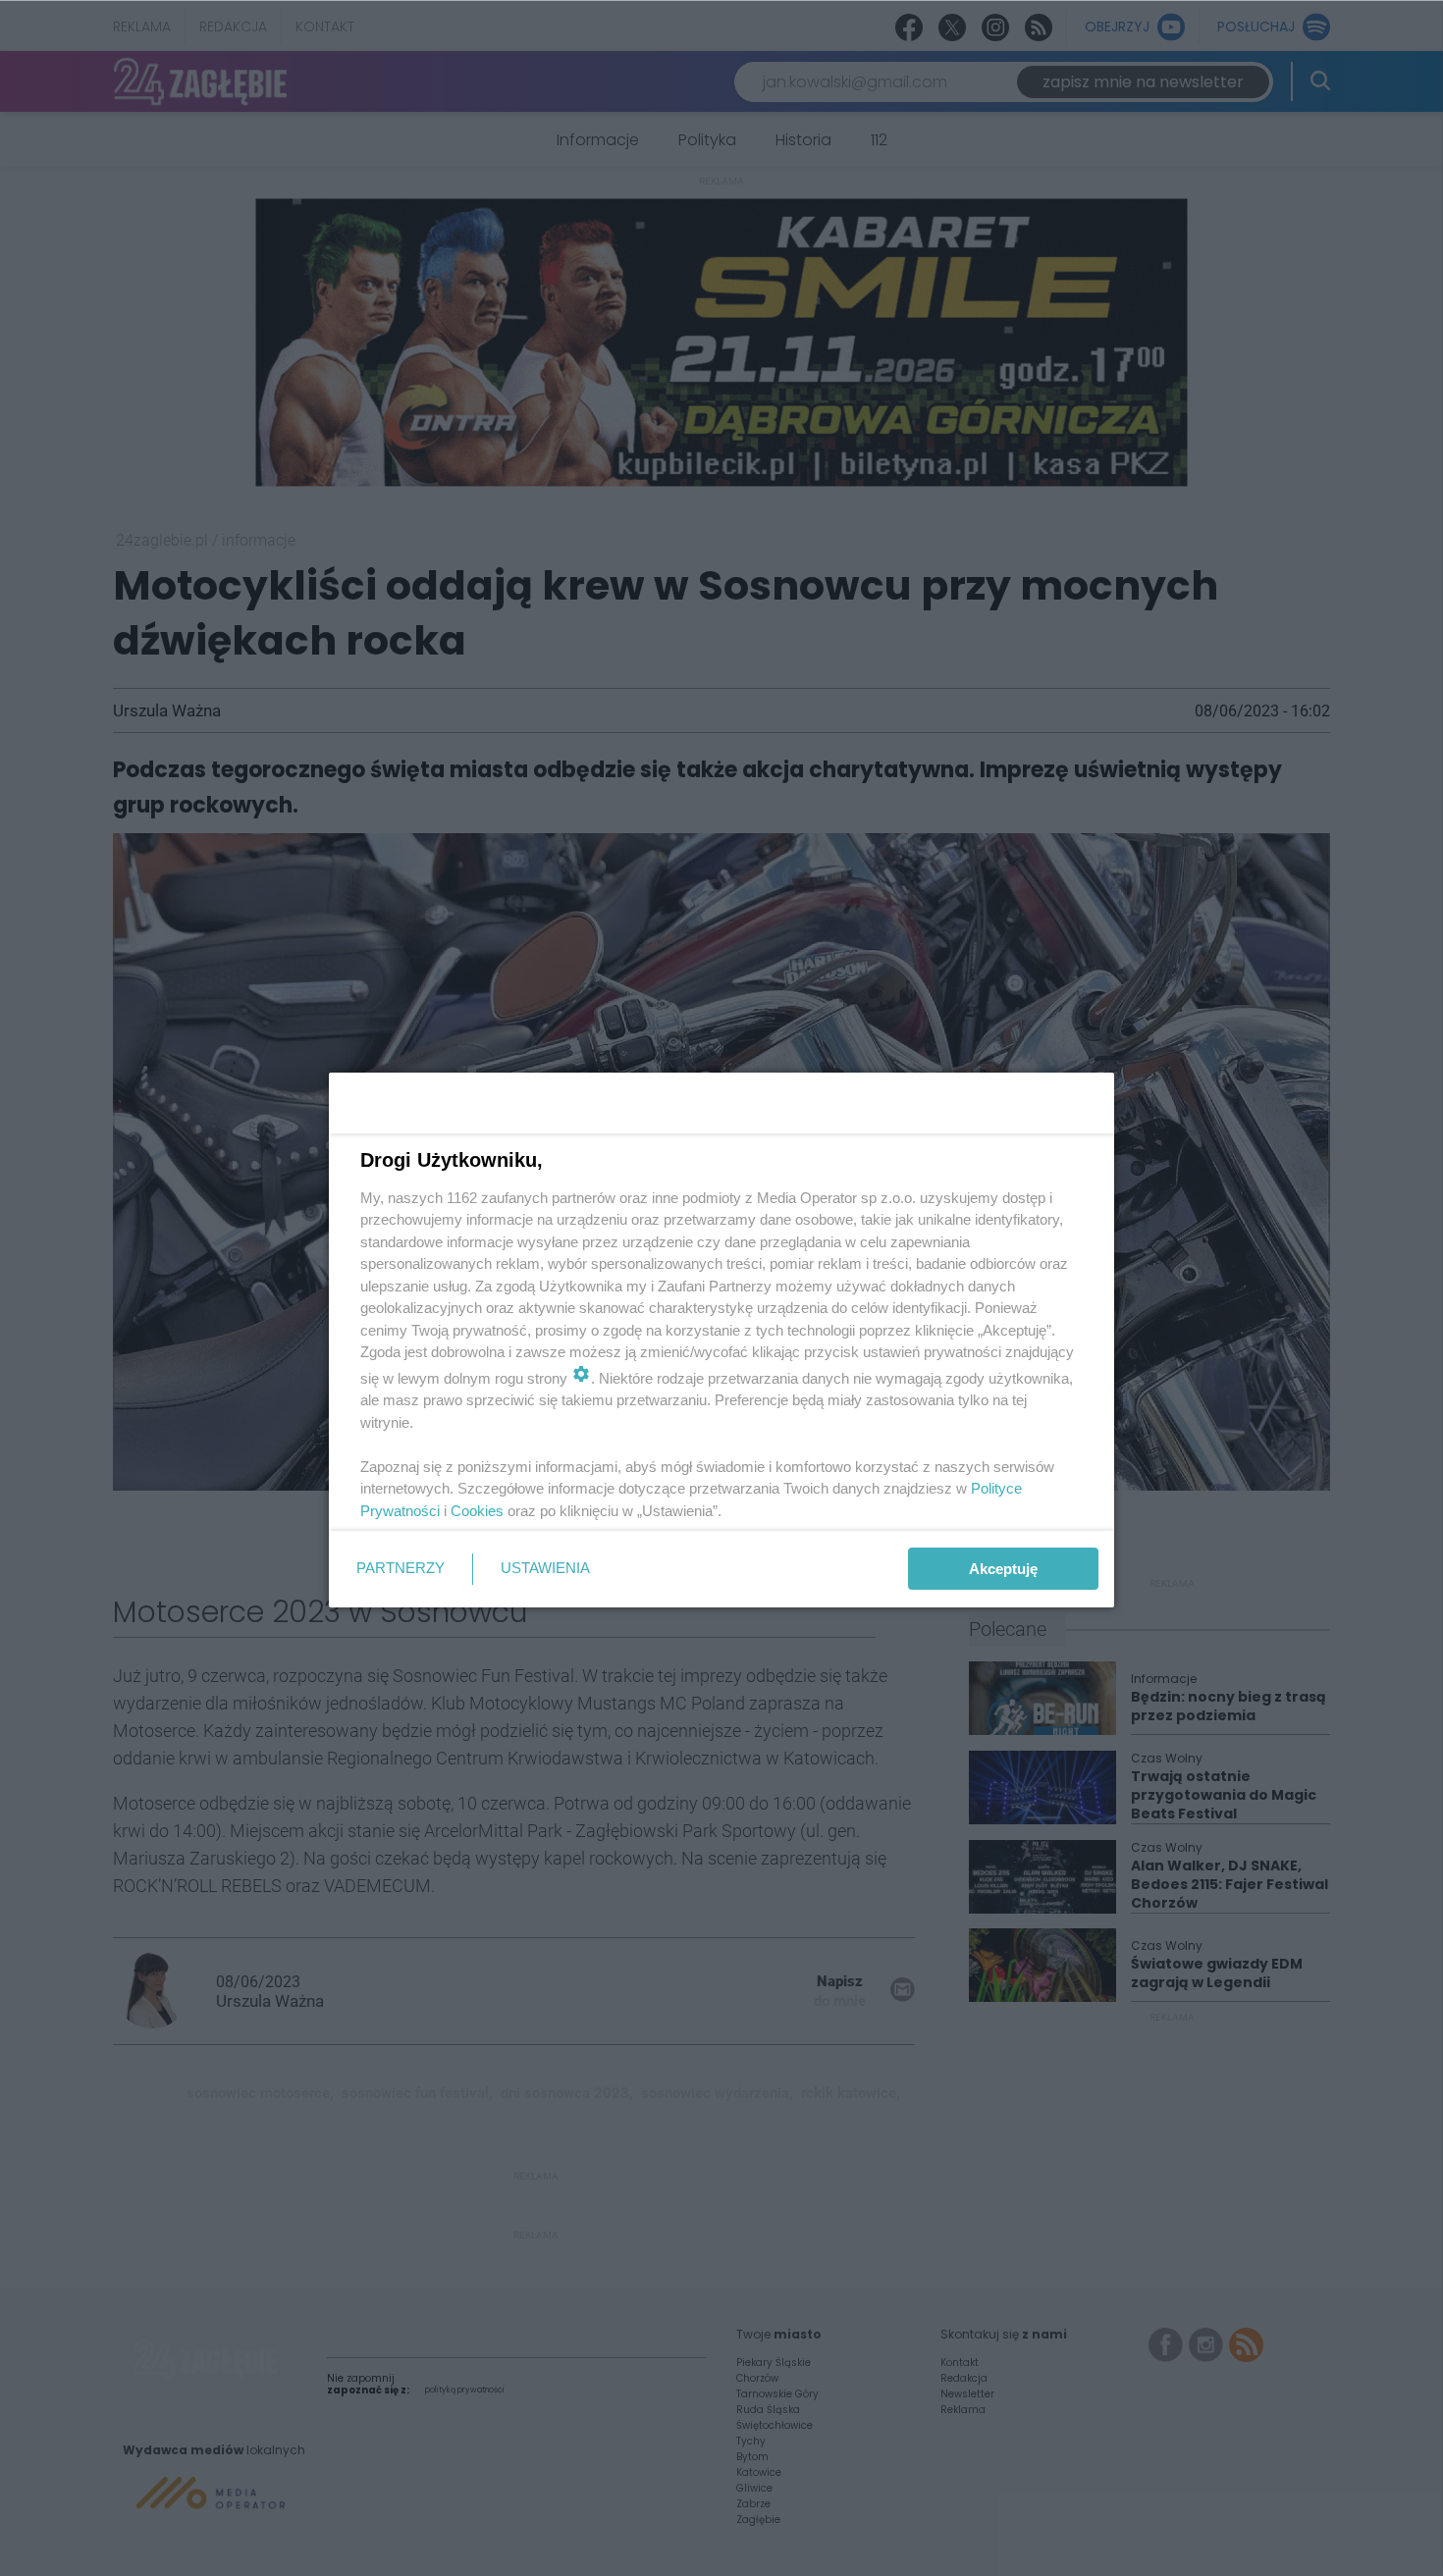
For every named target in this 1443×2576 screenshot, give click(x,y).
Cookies (477, 1511)
